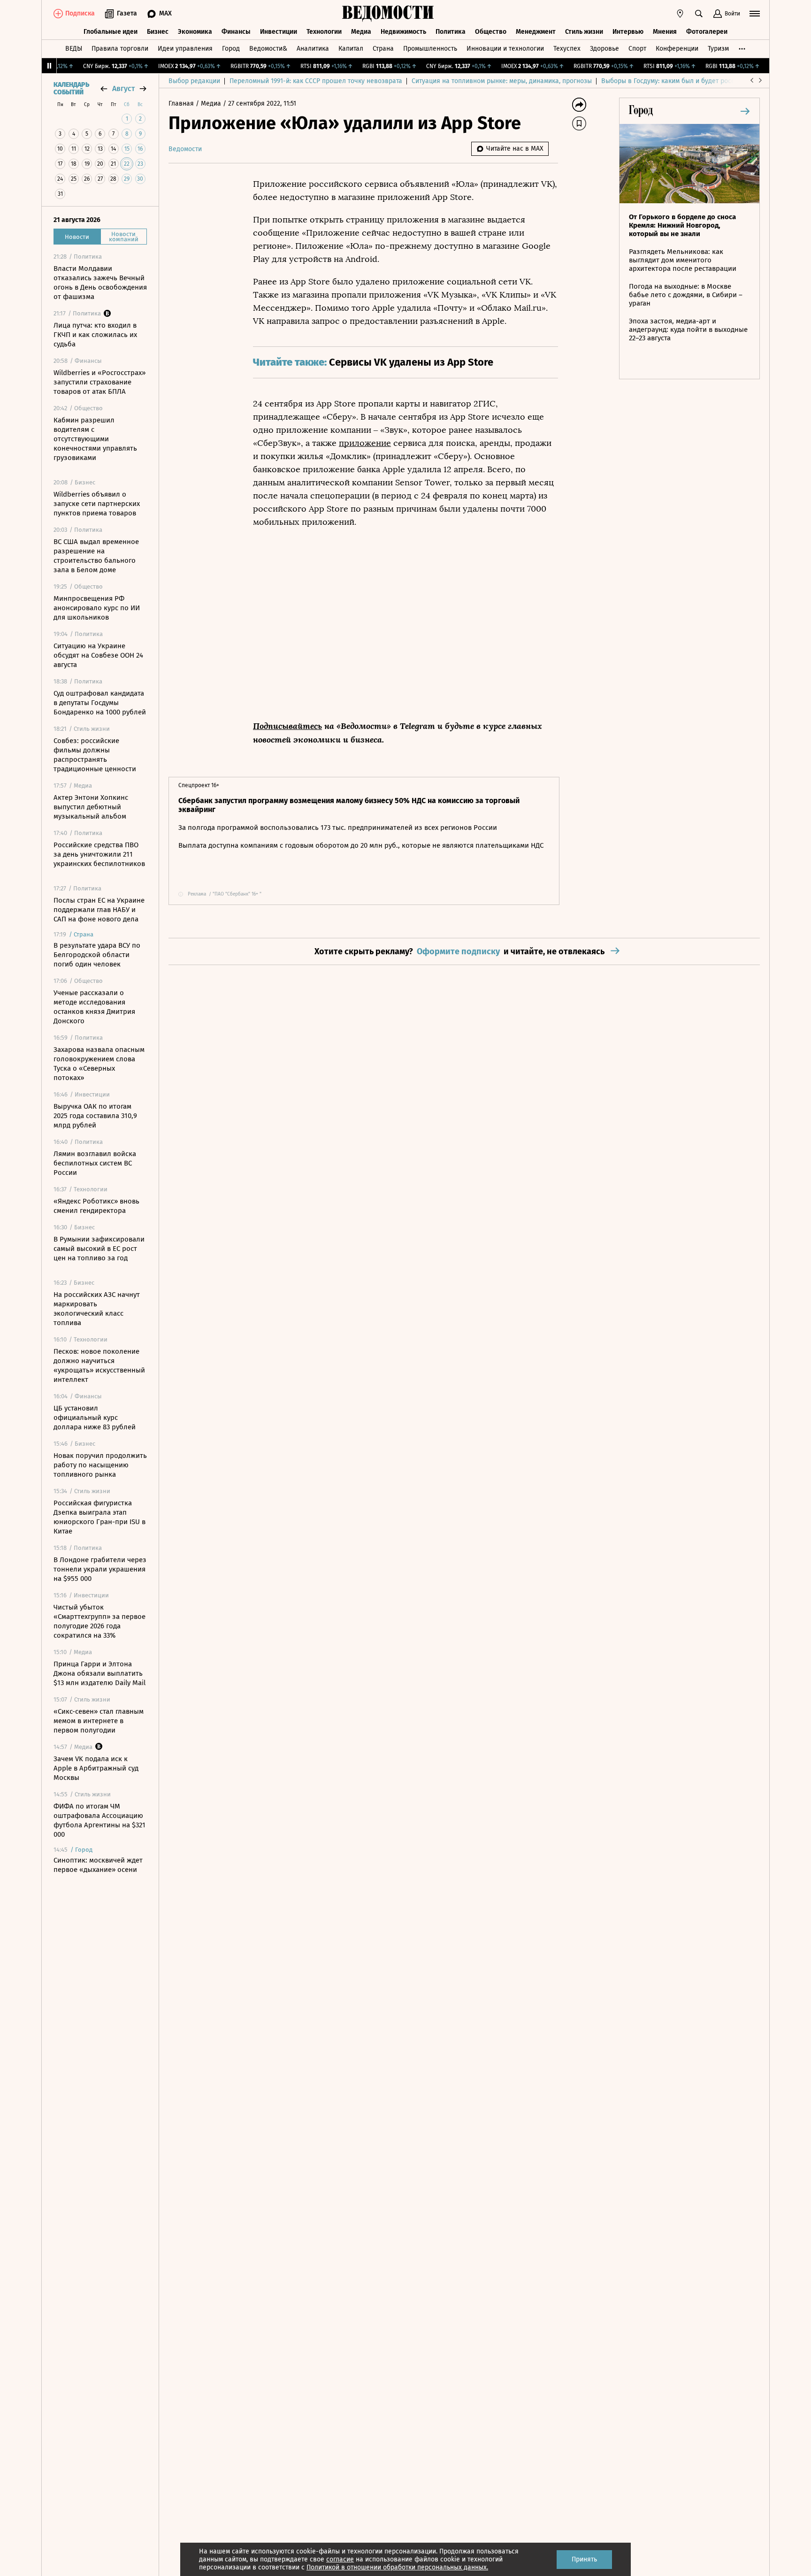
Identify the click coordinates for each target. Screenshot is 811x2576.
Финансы (236, 32)
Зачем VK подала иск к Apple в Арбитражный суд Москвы (96, 1768)
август (123, 88)
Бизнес (158, 32)
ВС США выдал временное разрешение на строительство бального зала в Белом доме (96, 556)
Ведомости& (268, 49)
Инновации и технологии (505, 49)
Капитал (351, 49)
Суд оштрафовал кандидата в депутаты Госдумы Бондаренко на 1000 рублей (100, 703)
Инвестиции (279, 32)
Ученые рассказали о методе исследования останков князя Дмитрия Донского (94, 1007)
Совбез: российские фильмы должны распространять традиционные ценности (95, 755)
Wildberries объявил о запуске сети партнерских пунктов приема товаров (97, 504)
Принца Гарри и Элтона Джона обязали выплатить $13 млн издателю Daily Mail (99, 1673)
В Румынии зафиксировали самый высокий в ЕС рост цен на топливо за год (99, 1249)
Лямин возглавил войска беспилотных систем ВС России (95, 1163)
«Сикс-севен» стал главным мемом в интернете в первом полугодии (99, 1721)
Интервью (628, 32)
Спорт (637, 49)
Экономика (195, 32)
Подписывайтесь (287, 726)
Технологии (324, 32)
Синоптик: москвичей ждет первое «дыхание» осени (98, 1865)
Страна (383, 49)
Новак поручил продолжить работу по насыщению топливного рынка (100, 1465)
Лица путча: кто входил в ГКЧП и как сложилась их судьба (95, 335)
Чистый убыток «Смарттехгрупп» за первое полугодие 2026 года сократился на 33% (99, 1621)
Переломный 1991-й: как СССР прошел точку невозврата (316, 81)
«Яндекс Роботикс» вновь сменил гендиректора (96, 1206)
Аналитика (313, 49)
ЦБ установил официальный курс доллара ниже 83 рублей (95, 1418)
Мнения (665, 32)
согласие (340, 2559)
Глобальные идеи (111, 32)
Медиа (361, 32)
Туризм (718, 49)
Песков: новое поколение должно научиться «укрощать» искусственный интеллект (99, 1365)
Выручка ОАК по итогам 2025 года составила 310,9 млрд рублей (95, 1116)
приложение (365, 443)
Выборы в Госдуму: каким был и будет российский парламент (696, 81)
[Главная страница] (388, 14)
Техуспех (567, 49)
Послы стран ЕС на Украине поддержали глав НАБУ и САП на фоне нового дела (99, 910)
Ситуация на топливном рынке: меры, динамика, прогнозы (502, 81)
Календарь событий (71, 89)
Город (231, 49)
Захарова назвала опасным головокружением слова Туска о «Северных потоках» (99, 1064)
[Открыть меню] (755, 14)
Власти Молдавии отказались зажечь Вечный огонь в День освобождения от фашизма (100, 283)
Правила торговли (120, 49)
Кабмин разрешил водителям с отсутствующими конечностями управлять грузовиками (95, 439)
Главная (182, 103)
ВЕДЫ (74, 49)
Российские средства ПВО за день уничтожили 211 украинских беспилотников (99, 854)
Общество (491, 32)
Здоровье (604, 49)
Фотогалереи (707, 32)
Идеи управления (185, 49)
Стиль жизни (584, 32)
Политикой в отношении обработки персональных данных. (397, 2567)
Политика (451, 32)
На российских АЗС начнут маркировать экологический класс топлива (97, 1309)
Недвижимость (403, 32)
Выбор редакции (194, 81)
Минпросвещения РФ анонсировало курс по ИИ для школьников (97, 608)
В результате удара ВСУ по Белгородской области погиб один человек (97, 955)
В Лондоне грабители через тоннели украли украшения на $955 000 (100, 1569)
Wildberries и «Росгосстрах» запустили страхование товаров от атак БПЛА (99, 382)
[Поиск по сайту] (699, 14)
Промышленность (430, 49)
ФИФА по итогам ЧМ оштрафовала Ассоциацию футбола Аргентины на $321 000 (99, 1820)
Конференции (677, 49)
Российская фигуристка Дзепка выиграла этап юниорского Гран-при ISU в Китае (99, 1517)
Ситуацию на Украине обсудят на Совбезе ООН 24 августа (98, 655)
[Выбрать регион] (680, 14)
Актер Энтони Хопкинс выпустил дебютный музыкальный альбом (91, 807)
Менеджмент (536, 32)
